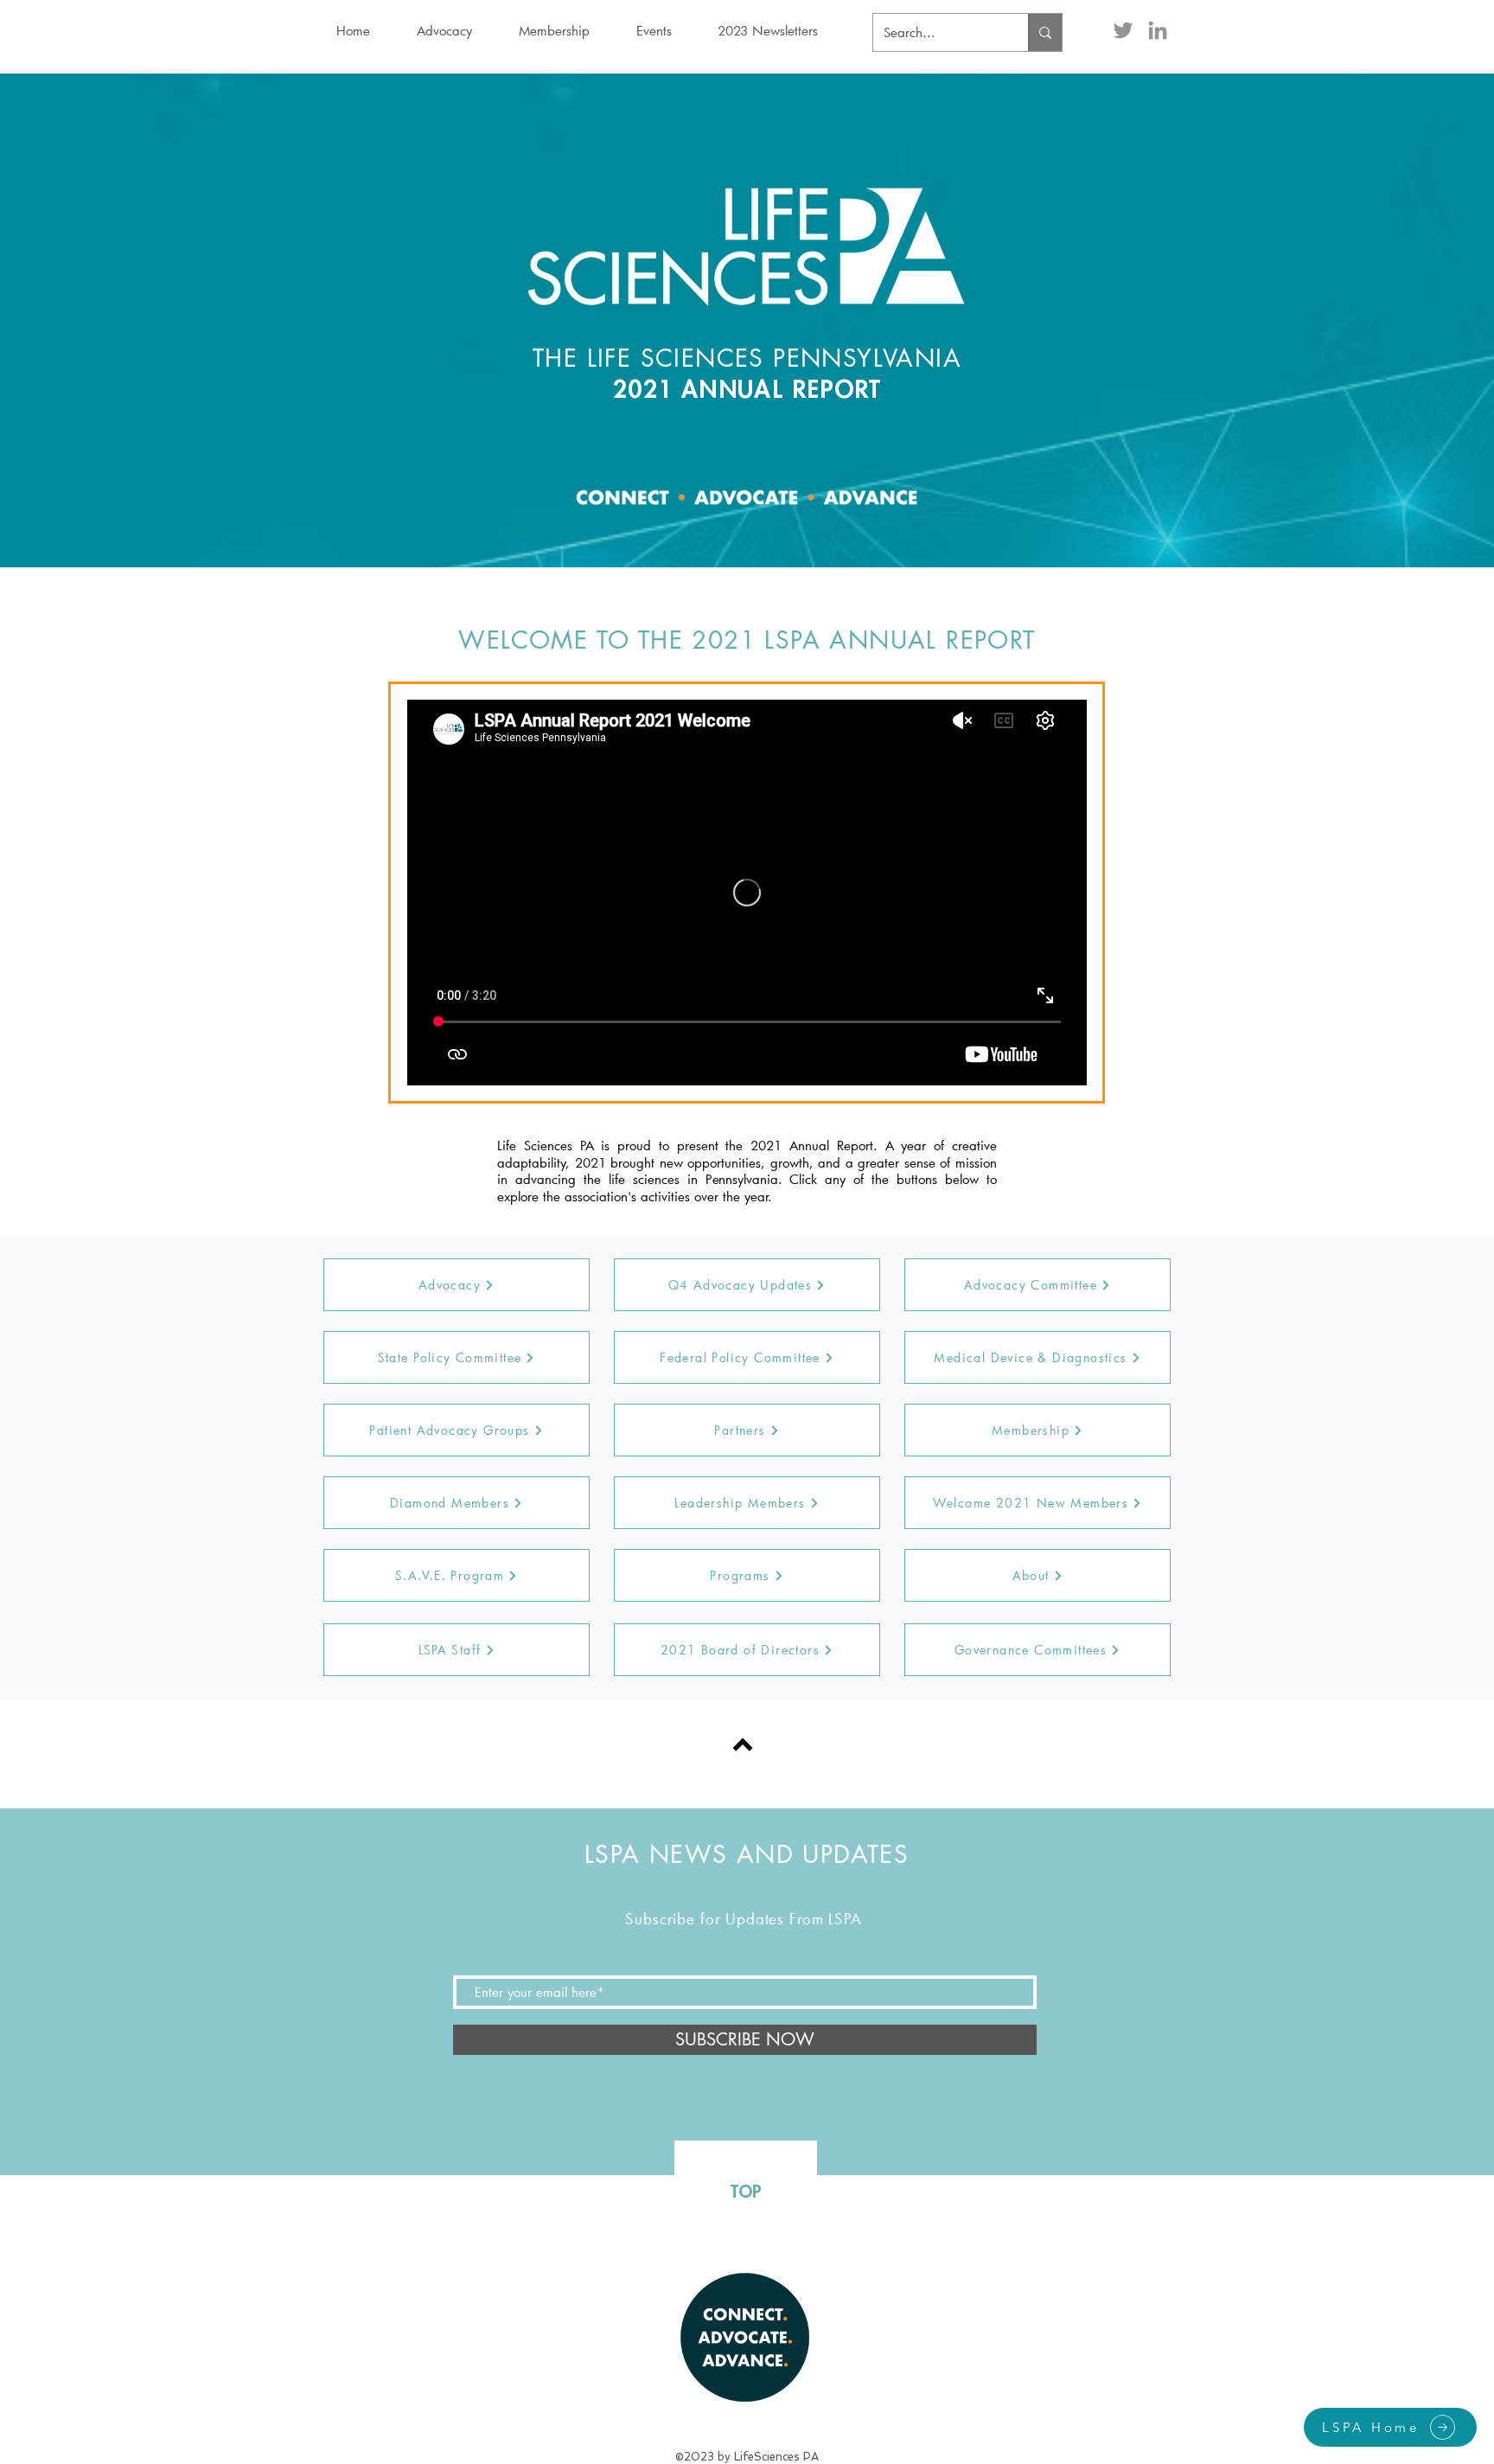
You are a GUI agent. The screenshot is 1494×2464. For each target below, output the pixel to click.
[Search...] (1045, 32)
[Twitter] (1123, 30)
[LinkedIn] (1158, 30)
